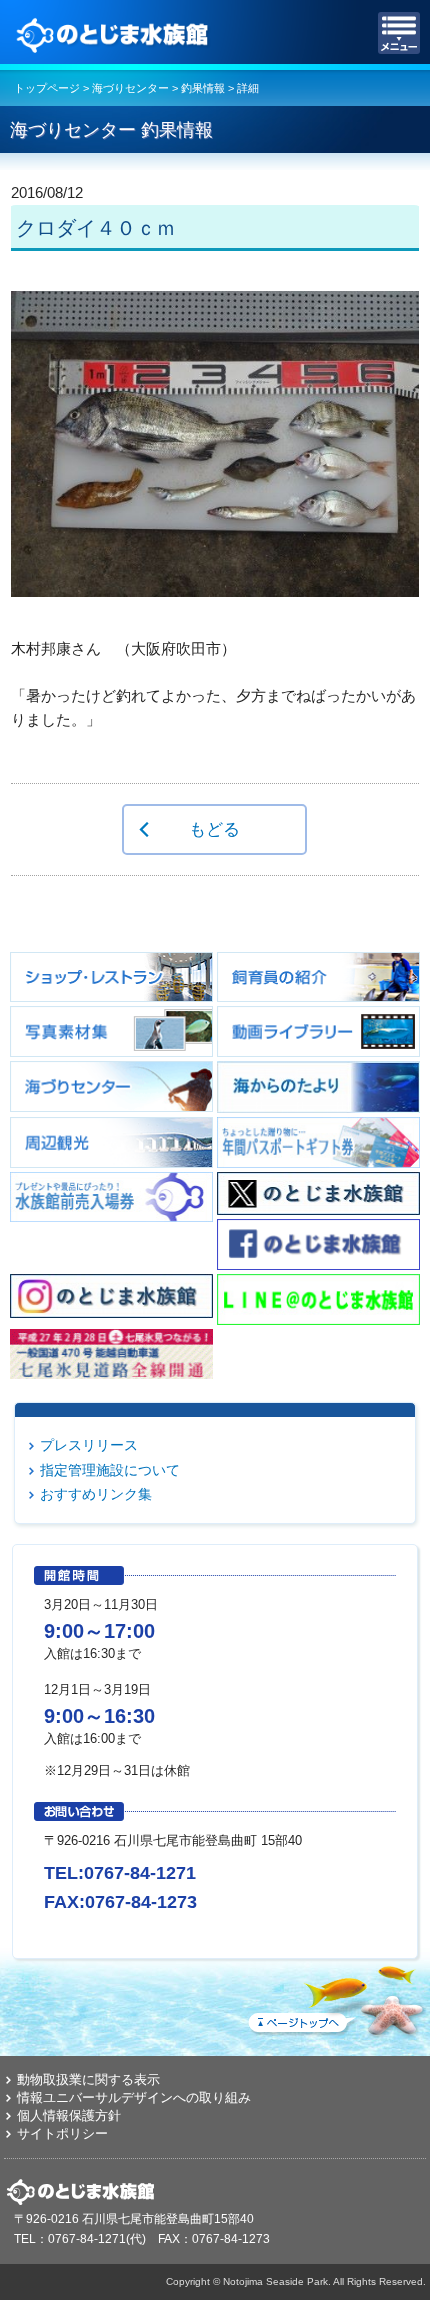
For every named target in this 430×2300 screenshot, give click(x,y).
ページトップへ (335, 1997)
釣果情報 (203, 88)
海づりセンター (130, 88)
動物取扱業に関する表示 (88, 2079)
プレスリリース (89, 1445)
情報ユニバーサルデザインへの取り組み (134, 2097)
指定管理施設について (110, 1470)
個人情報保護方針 (69, 2115)
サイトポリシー (62, 2133)
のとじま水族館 (115, 33)
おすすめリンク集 (96, 1494)
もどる (214, 829)
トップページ (47, 88)
